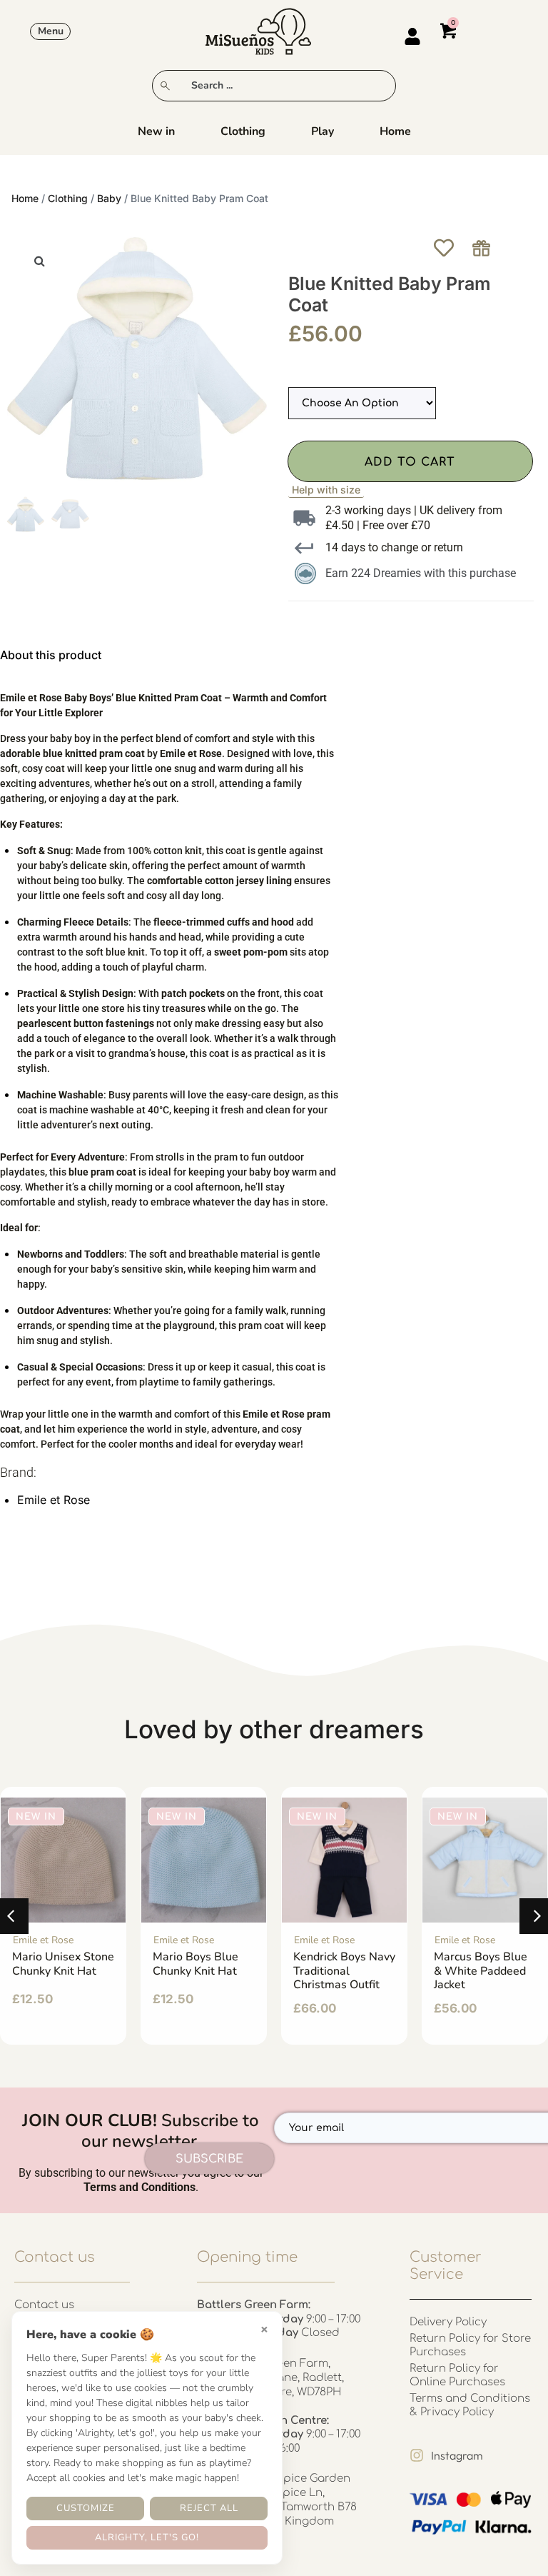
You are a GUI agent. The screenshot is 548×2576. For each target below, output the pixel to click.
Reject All (209, 2508)
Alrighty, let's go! (147, 2537)
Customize (86, 2508)
